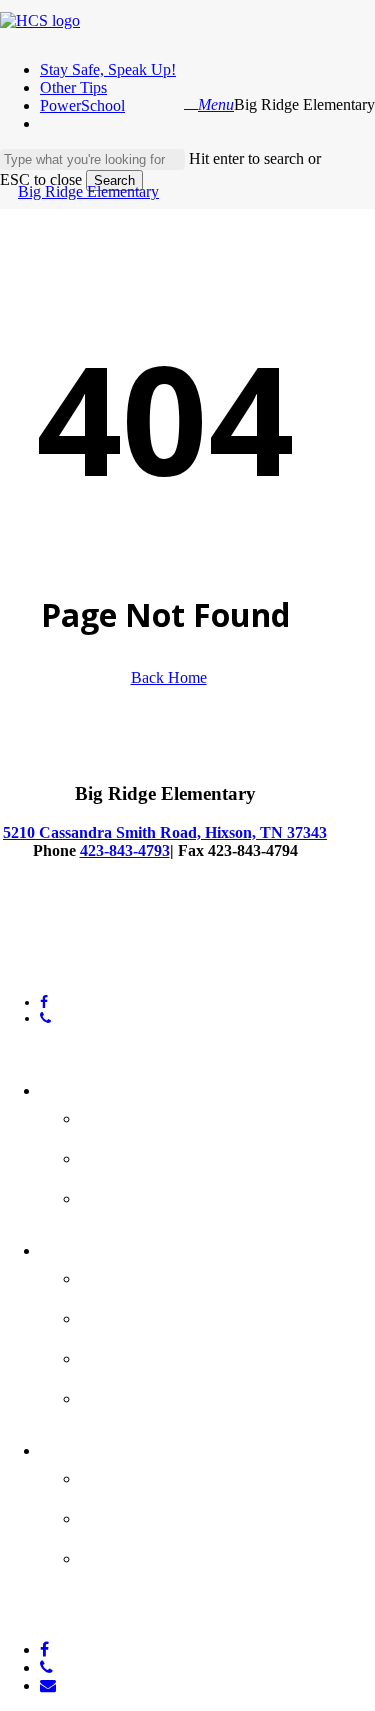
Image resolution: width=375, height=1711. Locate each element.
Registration (144, 1515)
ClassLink (129, 1395)
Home (70, 1087)
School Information (180, 1115)
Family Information (179, 1475)
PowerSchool (146, 1315)
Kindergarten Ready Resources (182, 1569)
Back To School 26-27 (190, 1195)
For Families (102, 1447)
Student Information (187, 1275)
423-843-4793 (125, 850)
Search (114, 180)
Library (116, 1355)
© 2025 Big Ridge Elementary (86, 940)
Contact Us (137, 1155)
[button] (216, 104)
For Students (106, 1247)
